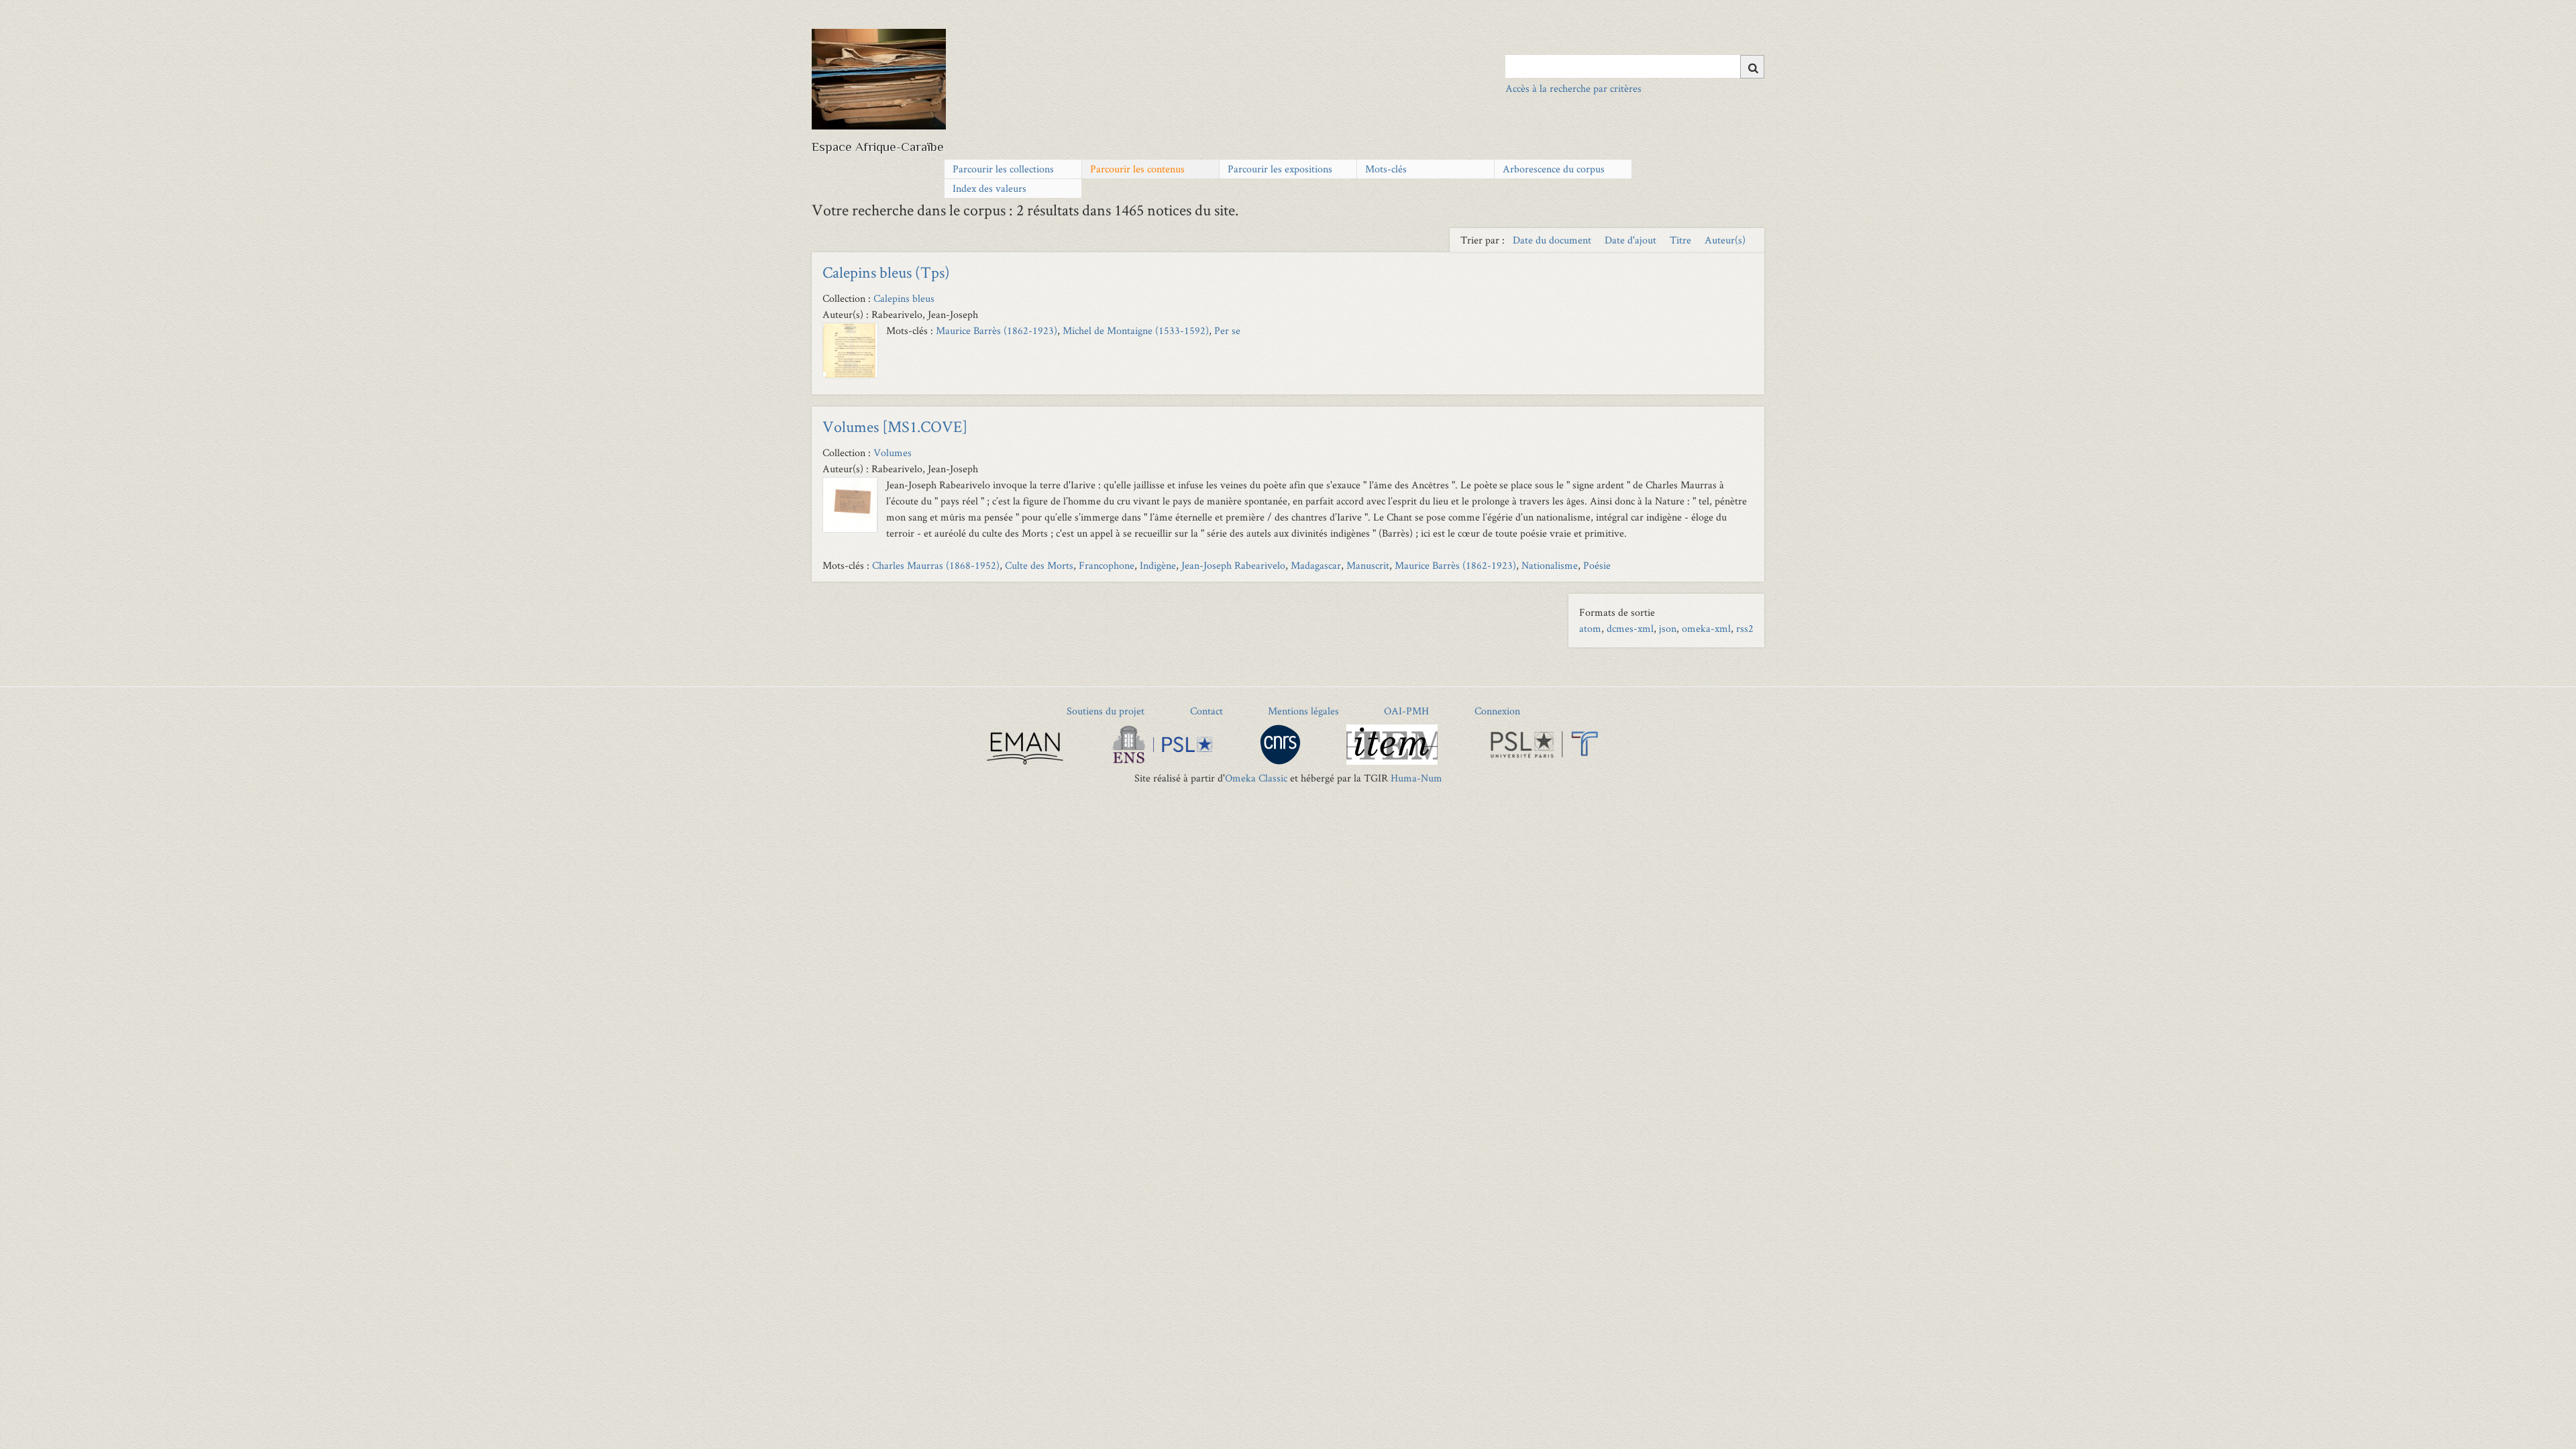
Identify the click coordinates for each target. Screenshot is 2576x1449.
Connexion (1497, 711)
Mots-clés (1386, 169)
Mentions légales (1303, 711)
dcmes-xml (1630, 628)
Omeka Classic (1256, 778)
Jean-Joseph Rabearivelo (1233, 565)
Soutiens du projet (1106, 711)
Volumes (893, 452)
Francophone (1107, 565)
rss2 (1745, 628)
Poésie (1597, 565)
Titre (1682, 240)
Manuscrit (1368, 565)
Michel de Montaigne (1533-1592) (1136, 330)
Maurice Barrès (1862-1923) (997, 330)
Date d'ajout (1632, 240)
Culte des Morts (1039, 565)
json (1668, 628)
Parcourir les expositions (1280, 169)
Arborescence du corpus (1554, 169)
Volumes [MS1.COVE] (895, 426)
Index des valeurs (989, 188)
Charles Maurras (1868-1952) (936, 565)
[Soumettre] (1752, 67)
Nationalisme (1550, 565)
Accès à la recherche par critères (1573, 88)
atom (1590, 628)
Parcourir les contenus (1137, 169)
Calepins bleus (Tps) (886, 272)
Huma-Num (1416, 778)
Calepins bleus (904, 298)
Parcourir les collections (1003, 169)
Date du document (1553, 240)
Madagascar (1316, 565)
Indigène (1158, 565)
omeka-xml (1706, 628)
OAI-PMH (1406, 711)
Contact (1206, 711)
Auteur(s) (1725, 240)
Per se (1227, 330)
